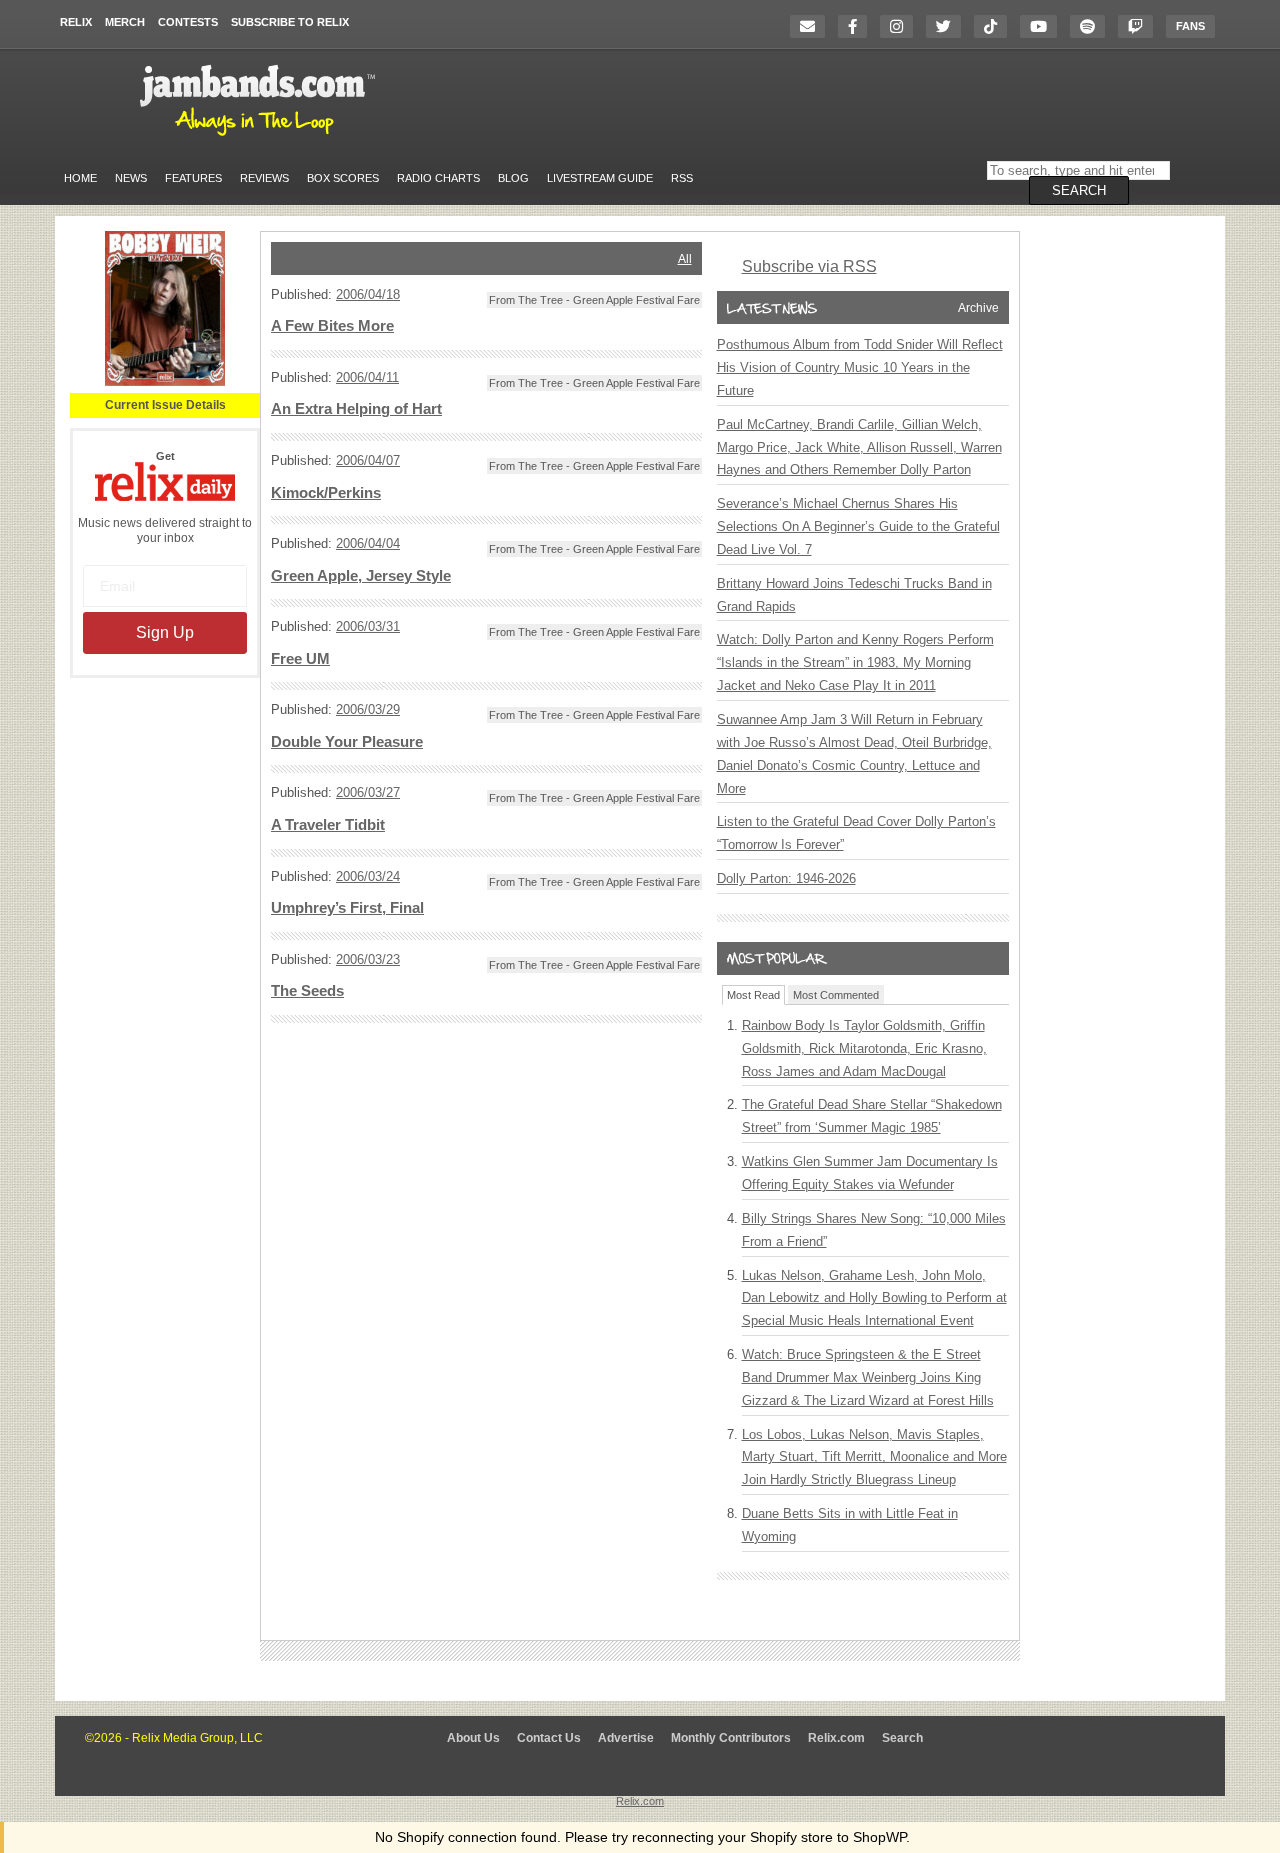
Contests (188, 22)
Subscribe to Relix (290, 22)
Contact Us (549, 1738)
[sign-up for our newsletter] (812, 26)
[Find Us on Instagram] (901, 26)
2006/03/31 (368, 626)
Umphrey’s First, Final (347, 908)
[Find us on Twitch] (1140, 26)
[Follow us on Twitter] (948, 26)
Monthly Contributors (731, 1738)
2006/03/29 (368, 709)
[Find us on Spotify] (1092, 26)
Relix (76, 22)
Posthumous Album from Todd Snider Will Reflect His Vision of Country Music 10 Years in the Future (860, 367)
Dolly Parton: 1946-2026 (786, 878)
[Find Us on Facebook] (857, 26)
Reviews (264, 178)
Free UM (300, 659)
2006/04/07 (368, 460)
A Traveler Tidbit (328, 825)
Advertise (626, 1738)
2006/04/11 (367, 377)
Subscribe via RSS (809, 266)
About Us (473, 1738)
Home (80, 178)
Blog (513, 178)
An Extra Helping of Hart (356, 409)
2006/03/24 (368, 876)
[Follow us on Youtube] (1043, 26)
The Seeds (307, 991)
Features (193, 178)
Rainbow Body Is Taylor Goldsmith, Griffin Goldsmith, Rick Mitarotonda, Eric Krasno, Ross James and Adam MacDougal (864, 1048)
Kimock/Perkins (326, 493)
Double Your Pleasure (347, 742)
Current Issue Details (165, 405)
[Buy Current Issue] (165, 382)
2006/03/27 (368, 792)
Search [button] (1079, 190)
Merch (125, 22)
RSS (682, 178)
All (685, 259)
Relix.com (836, 1738)
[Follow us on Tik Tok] (995, 26)
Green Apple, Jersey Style (361, 576)
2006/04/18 (368, 294)
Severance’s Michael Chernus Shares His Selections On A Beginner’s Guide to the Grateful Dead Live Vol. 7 (858, 526)
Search (902, 1738)
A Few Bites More (332, 326)
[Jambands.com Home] (260, 137)
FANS (1190, 26)
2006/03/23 (368, 959)
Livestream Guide (600, 178)
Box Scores (343, 178)
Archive (978, 308)
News (131, 178)
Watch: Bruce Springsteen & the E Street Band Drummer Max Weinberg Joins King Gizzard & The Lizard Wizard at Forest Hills (868, 1377)
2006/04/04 (368, 543)
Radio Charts (438, 178)
